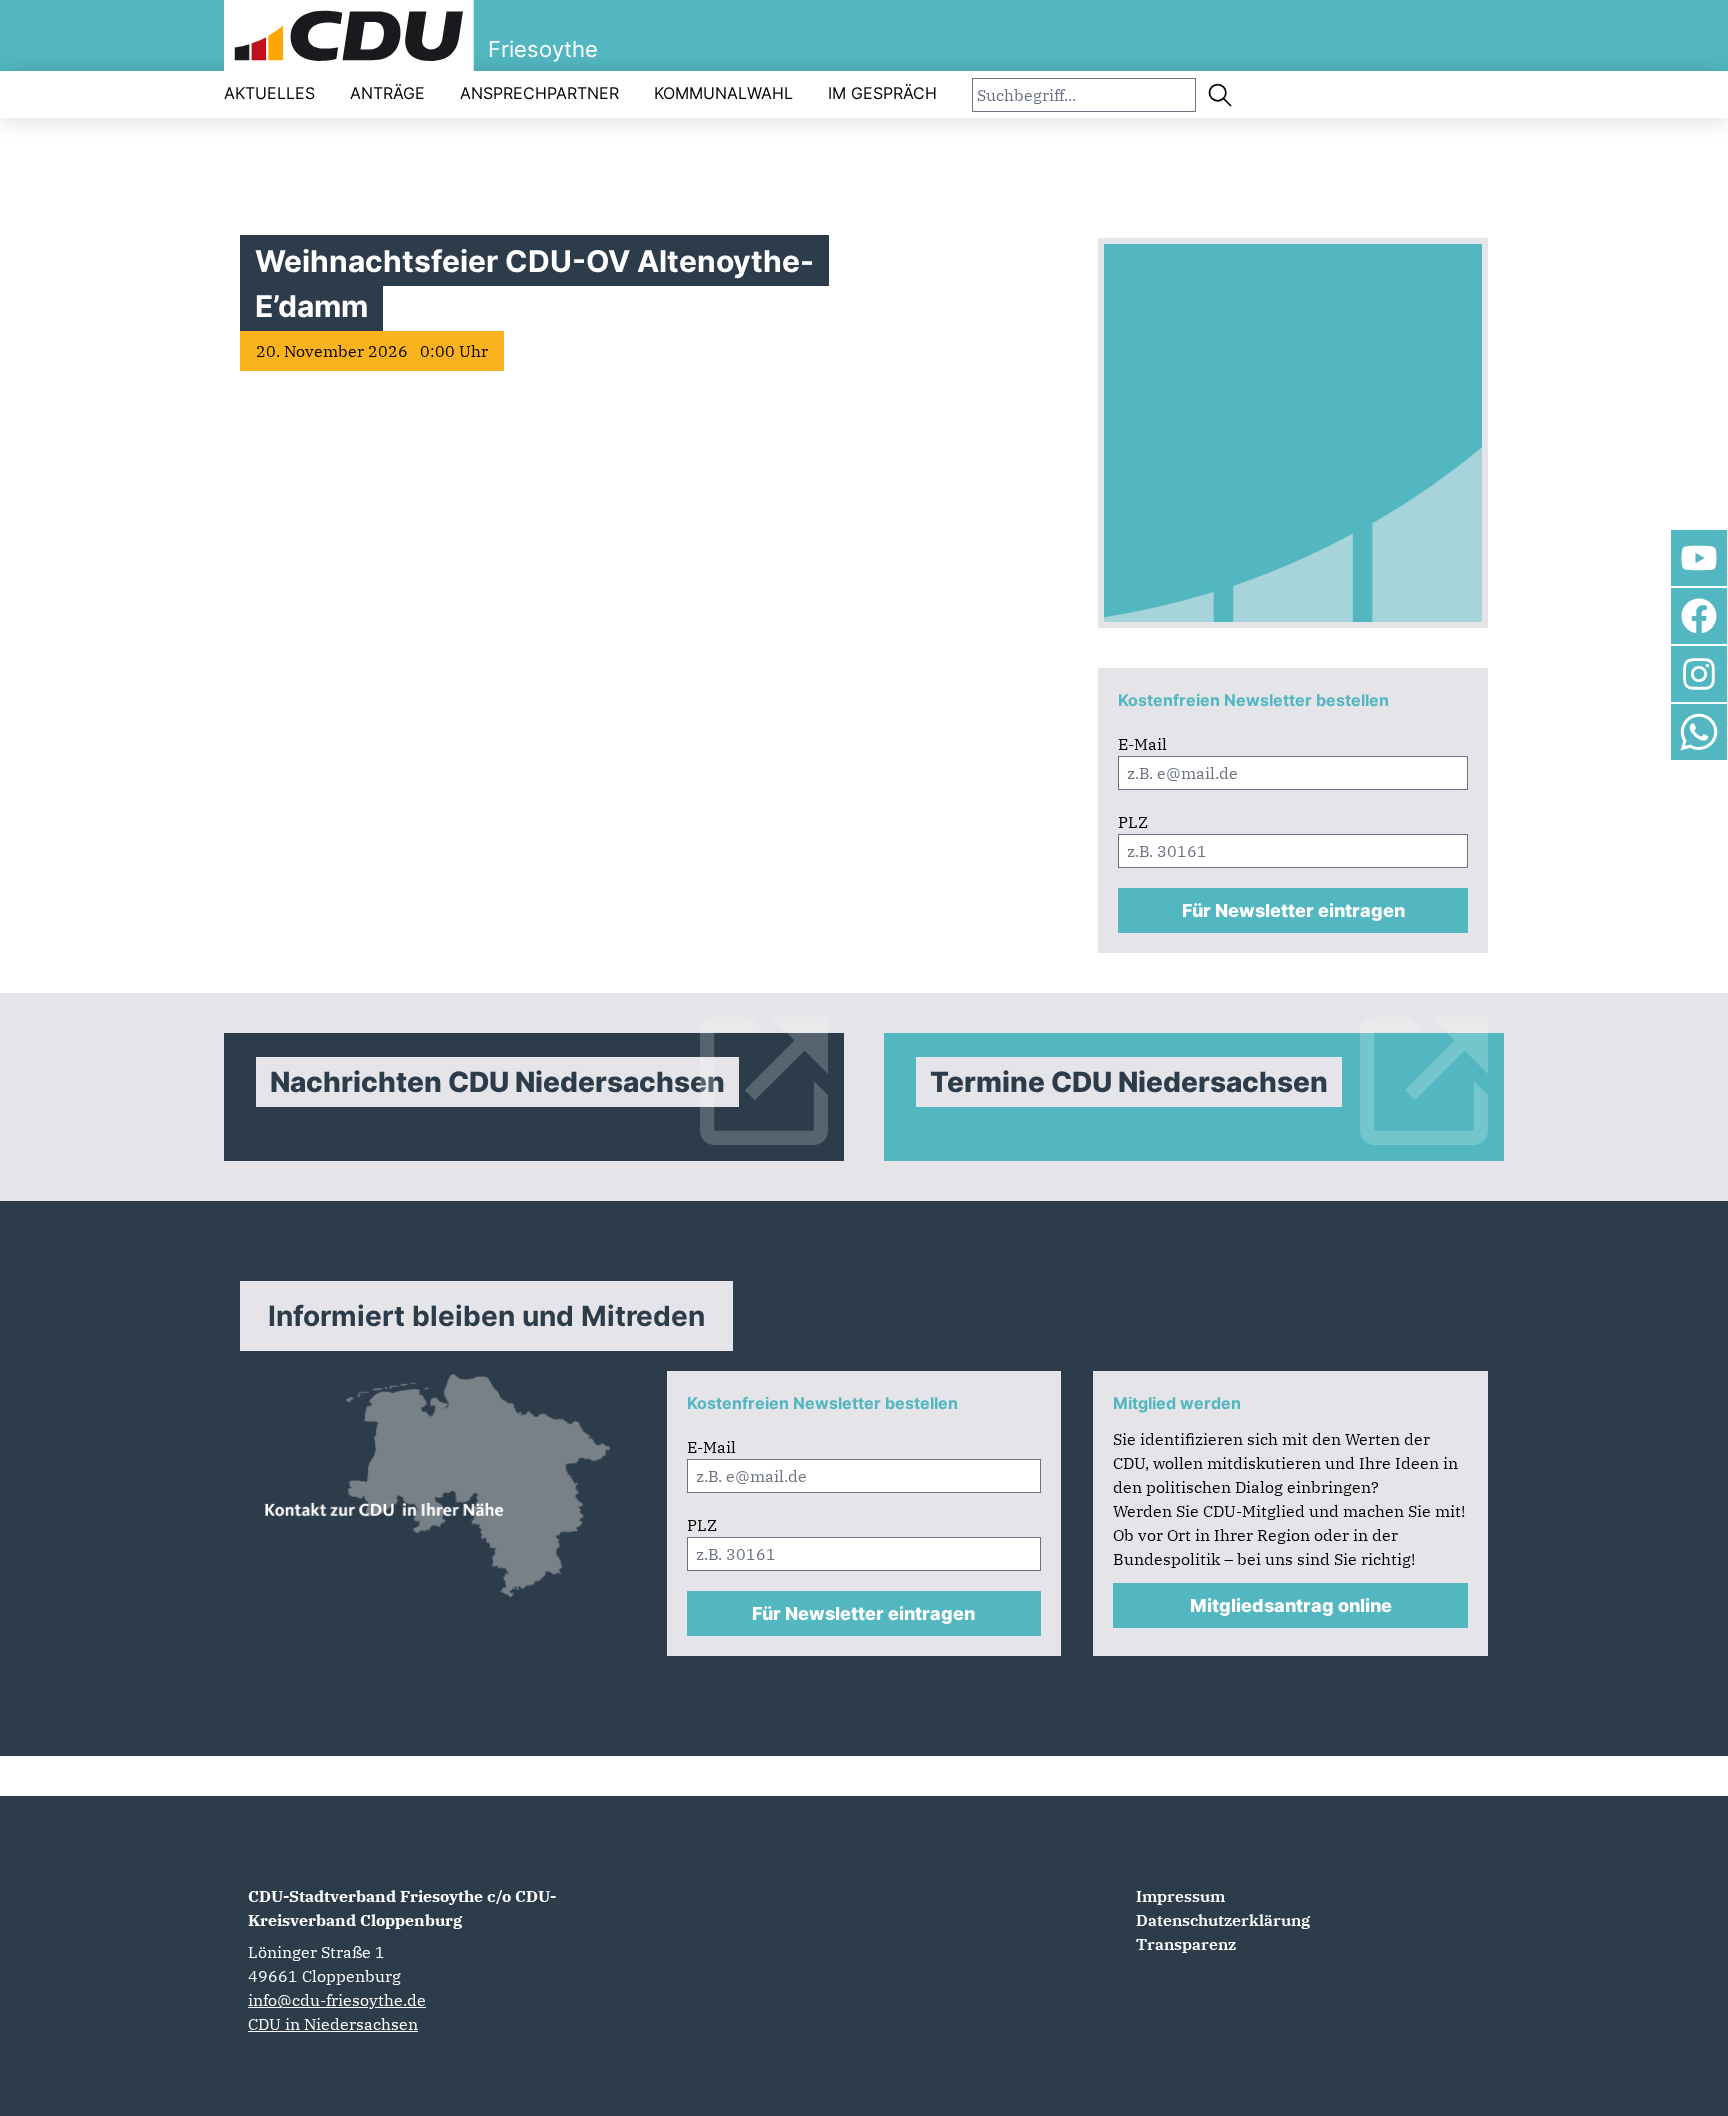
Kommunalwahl (723, 93)
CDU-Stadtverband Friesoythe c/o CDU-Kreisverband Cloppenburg (402, 1908)
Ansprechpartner (539, 93)
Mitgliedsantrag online (1291, 1605)
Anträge (387, 93)
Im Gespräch (882, 93)
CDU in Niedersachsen (333, 2024)
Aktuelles (269, 93)
